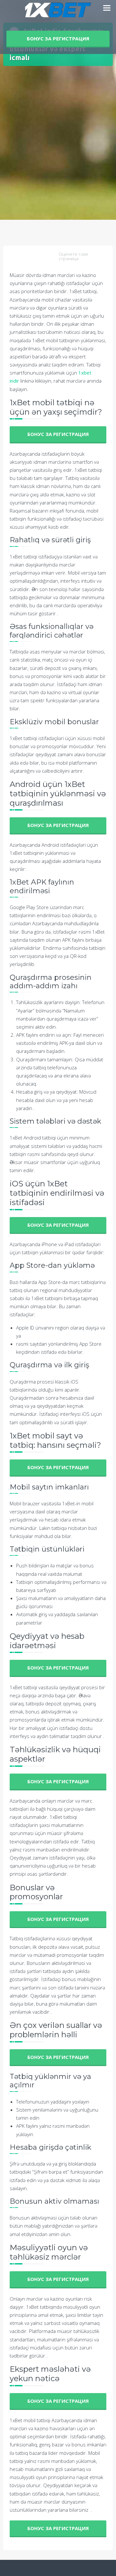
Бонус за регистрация (58, 39)
